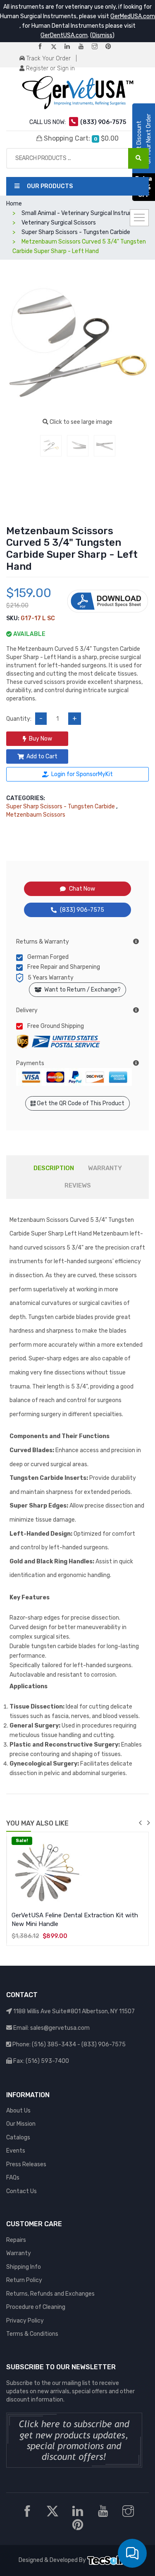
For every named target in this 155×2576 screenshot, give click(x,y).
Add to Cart (42, 756)
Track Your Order (48, 59)
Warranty (19, 2253)
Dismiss (102, 35)
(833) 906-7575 (82, 910)
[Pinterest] (112, 47)
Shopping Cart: (81, 138)
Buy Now (41, 739)
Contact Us (21, 2191)
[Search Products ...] (138, 158)
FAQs (13, 2178)
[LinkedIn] (71, 47)
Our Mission (21, 2124)
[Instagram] (98, 47)
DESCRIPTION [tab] (54, 1168)
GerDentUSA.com (64, 35)
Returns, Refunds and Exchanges (50, 2294)
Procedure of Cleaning (36, 2307)
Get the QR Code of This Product (80, 1103)
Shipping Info (24, 2267)
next (148, 1823)
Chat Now (82, 889)
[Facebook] (43, 47)
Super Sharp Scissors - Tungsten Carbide (61, 806)
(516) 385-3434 (54, 2044)
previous (140, 1823)
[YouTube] (84, 47)
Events (16, 2151)
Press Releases (26, 2164)
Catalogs (18, 2138)
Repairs (16, 2240)
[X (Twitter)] (57, 47)
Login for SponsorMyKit (82, 774)
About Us (18, 2111)
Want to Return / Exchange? (81, 990)
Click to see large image (80, 422)
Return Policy (24, 2280)
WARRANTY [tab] (105, 1168)
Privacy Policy (25, 2321)
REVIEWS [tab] (78, 1185)
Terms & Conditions (32, 2334)
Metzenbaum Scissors (36, 815)
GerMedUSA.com (133, 16)
